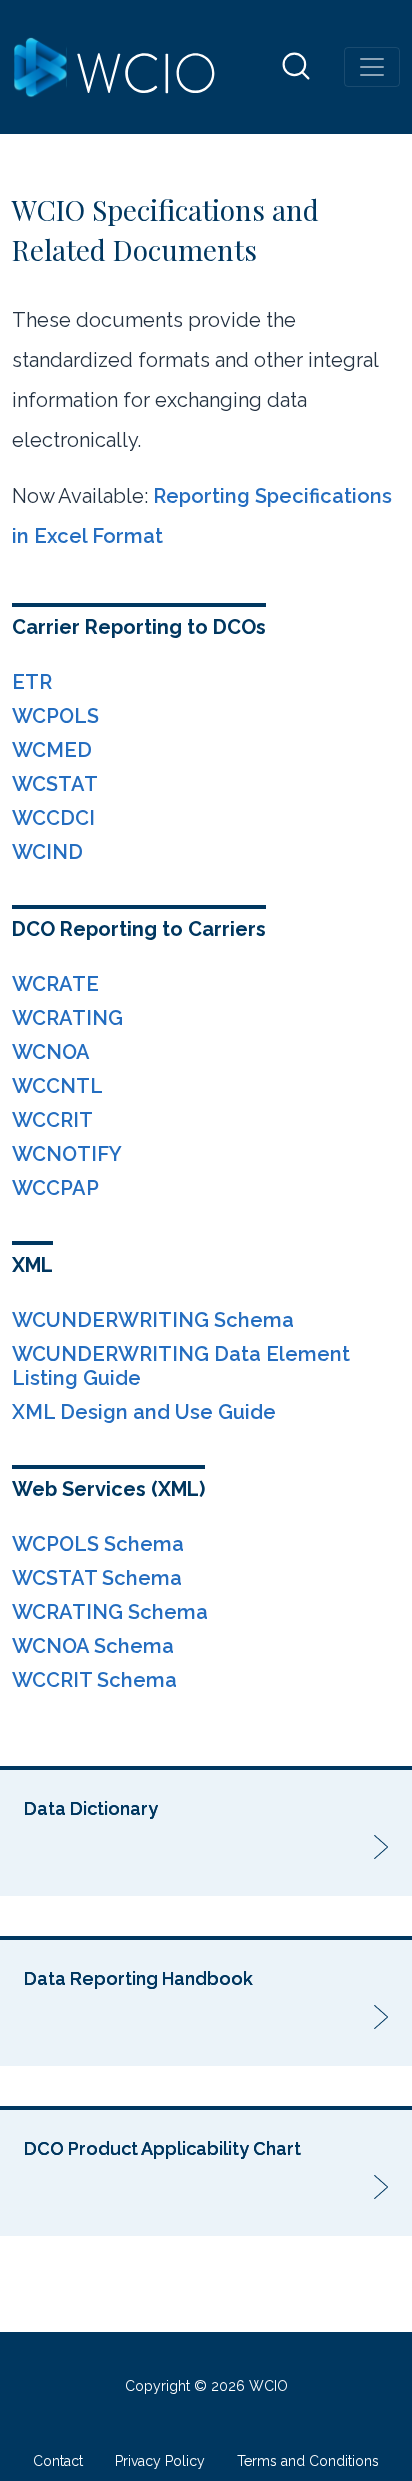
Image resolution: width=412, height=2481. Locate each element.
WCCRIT (52, 1120)
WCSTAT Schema (97, 1578)
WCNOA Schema (93, 1646)
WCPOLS (55, 716)
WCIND (47, 852)
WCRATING (67, 1018)
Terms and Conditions (308, 2461)
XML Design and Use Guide (144, 1412)
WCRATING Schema (110, 1612)
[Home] (114, 67)
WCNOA (51, 1052)
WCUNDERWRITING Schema (153, 1320)
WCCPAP (55, 1188)
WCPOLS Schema (98, 1544)
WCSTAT (55, 784)
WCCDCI (53, 818)
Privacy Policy (160, 2461)
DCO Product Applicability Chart (162, 2148)
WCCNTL (57, 1086)
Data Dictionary (91, 1808)
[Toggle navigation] (372, 67)
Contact (58, 2461)
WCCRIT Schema (94, 1680)
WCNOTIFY (67, 1154)
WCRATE (55, 984)
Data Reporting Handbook (138, 1978)
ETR (32, 682)
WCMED (52, 750)
